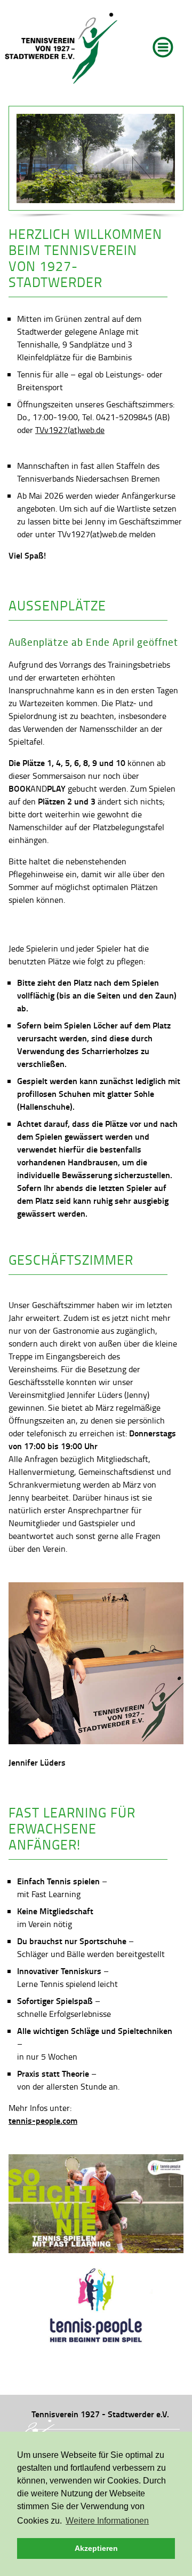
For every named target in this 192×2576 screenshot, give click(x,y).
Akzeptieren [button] (96, 2548)
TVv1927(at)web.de (70, 430)
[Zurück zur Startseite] (61, 49)
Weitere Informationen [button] (107, 2521)
